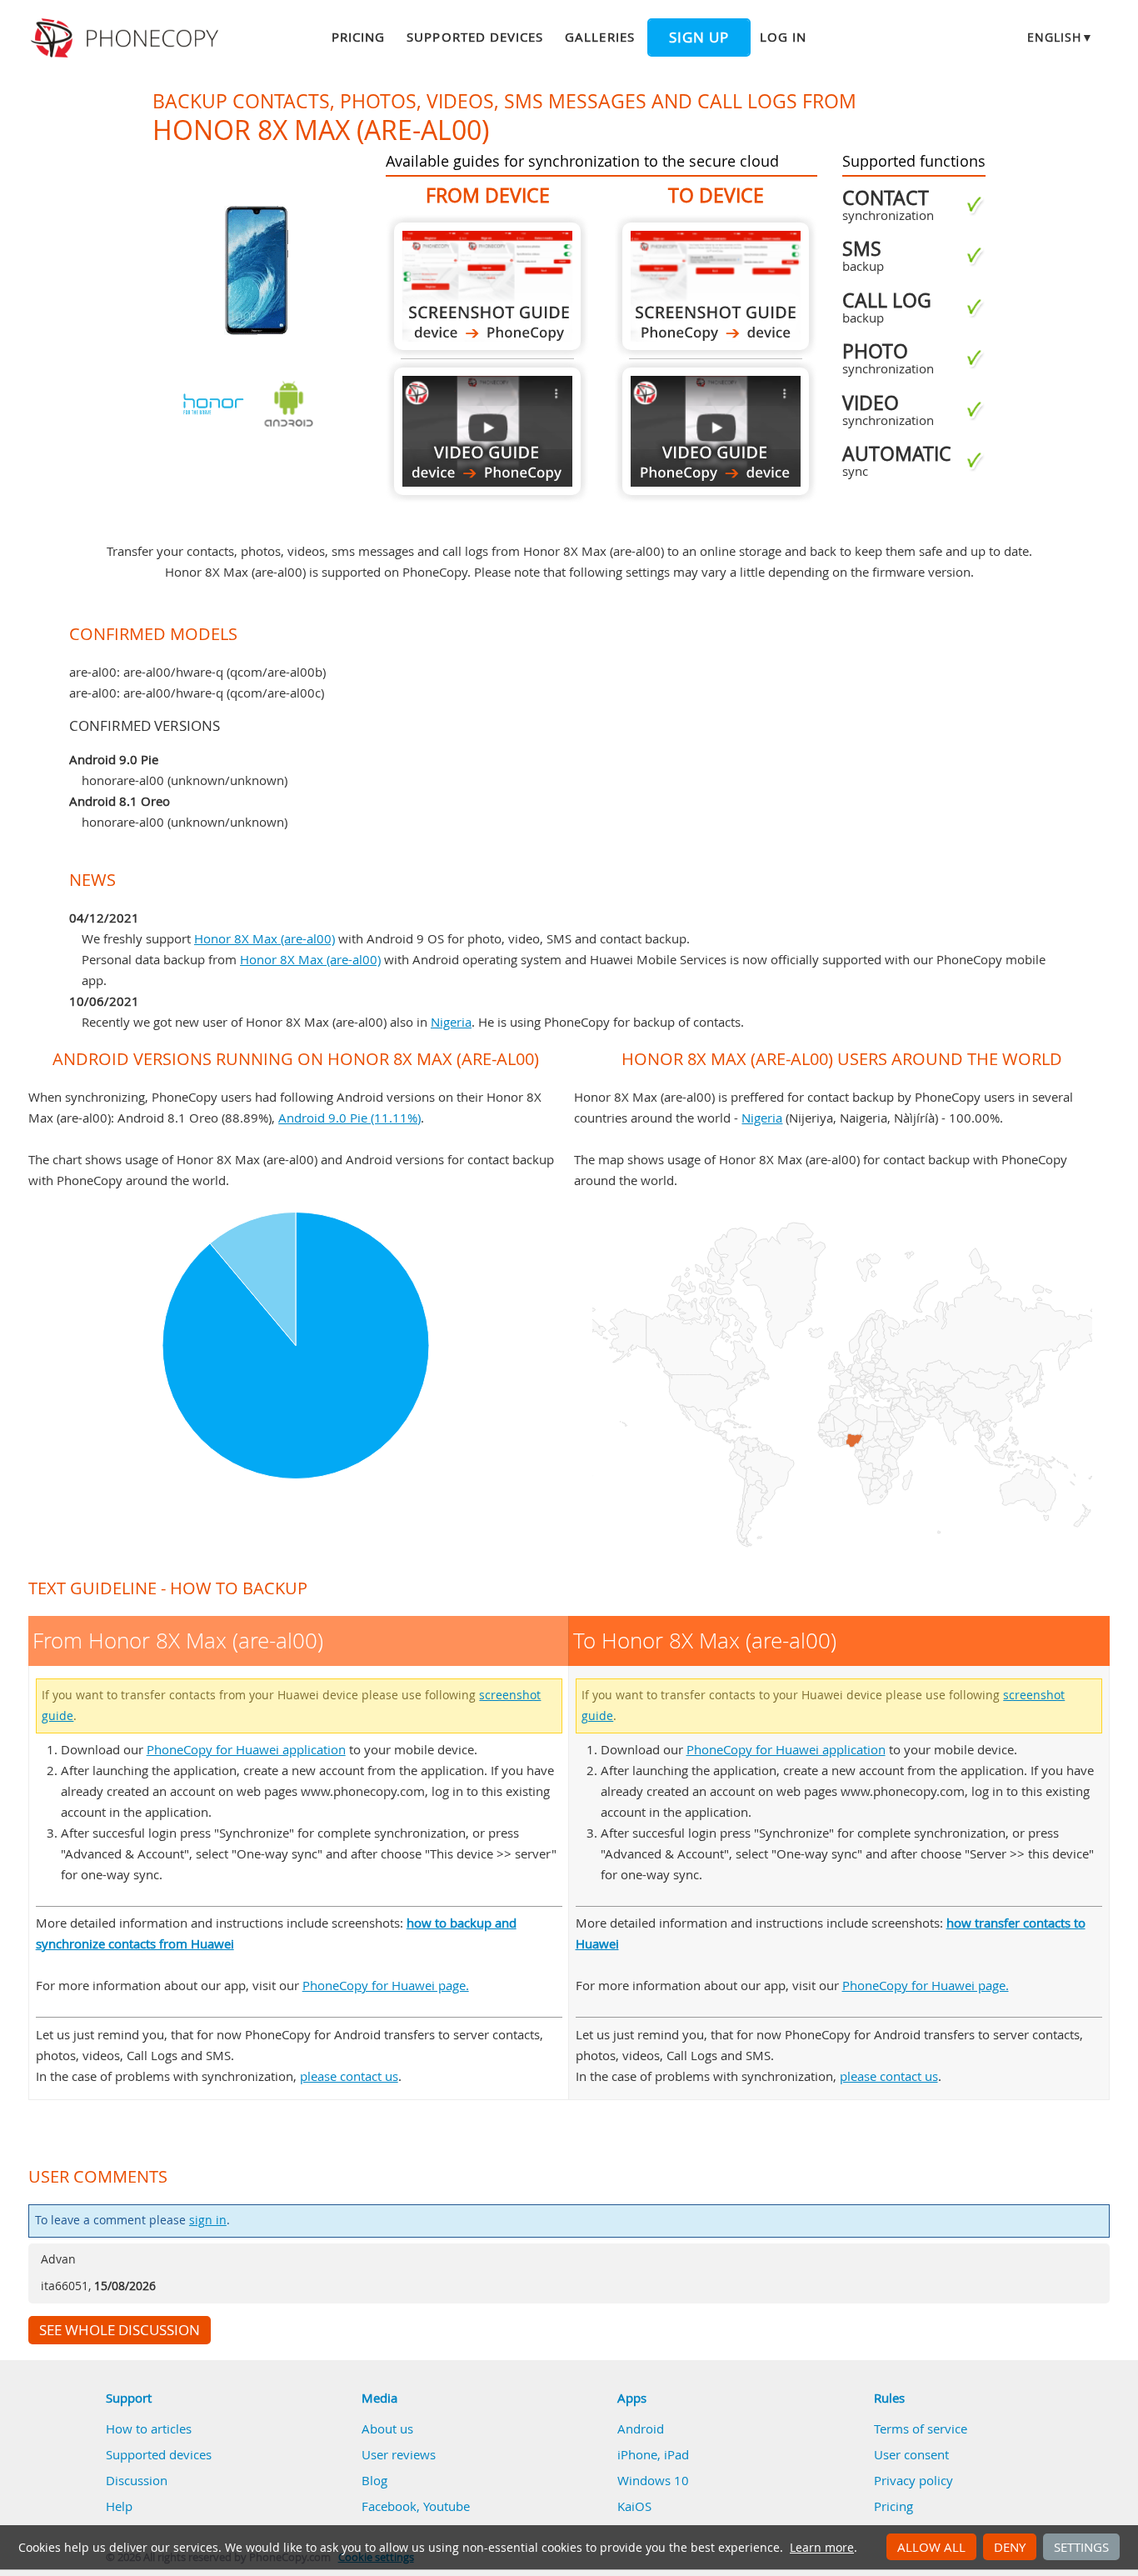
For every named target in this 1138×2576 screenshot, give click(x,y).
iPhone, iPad (653, 2454)
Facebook (389, 2506)
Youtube (447, 2506)
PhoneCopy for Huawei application (246, 1749)
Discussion (137, 2480)
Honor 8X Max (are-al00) (265, 938)
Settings (1081, 2547)
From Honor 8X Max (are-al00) (487, 286)
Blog (374, 2480)
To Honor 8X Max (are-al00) (716, 286)
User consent (911, 2454)
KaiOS (634, 2506)
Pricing (358, 37)
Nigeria (451, 1022)
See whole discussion (120, 2330)
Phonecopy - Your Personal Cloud (127, 38)
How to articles (149, 2428)
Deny (1010, 2547)
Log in (783, 37)
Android (641, 2428)
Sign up (699, 38)
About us (387, 2428)
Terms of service (921, 2428)
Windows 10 (653, 2480)
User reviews (399, 2454)
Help (119, 2506)
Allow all (931, 2547)
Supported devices (475, 37)
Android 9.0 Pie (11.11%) (349, 1118)
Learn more (822, 2548)
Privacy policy (913, 2480)
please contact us (349, 2076)
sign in (208, 2220)
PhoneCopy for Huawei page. (386, 1985)
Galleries (599, 37)
